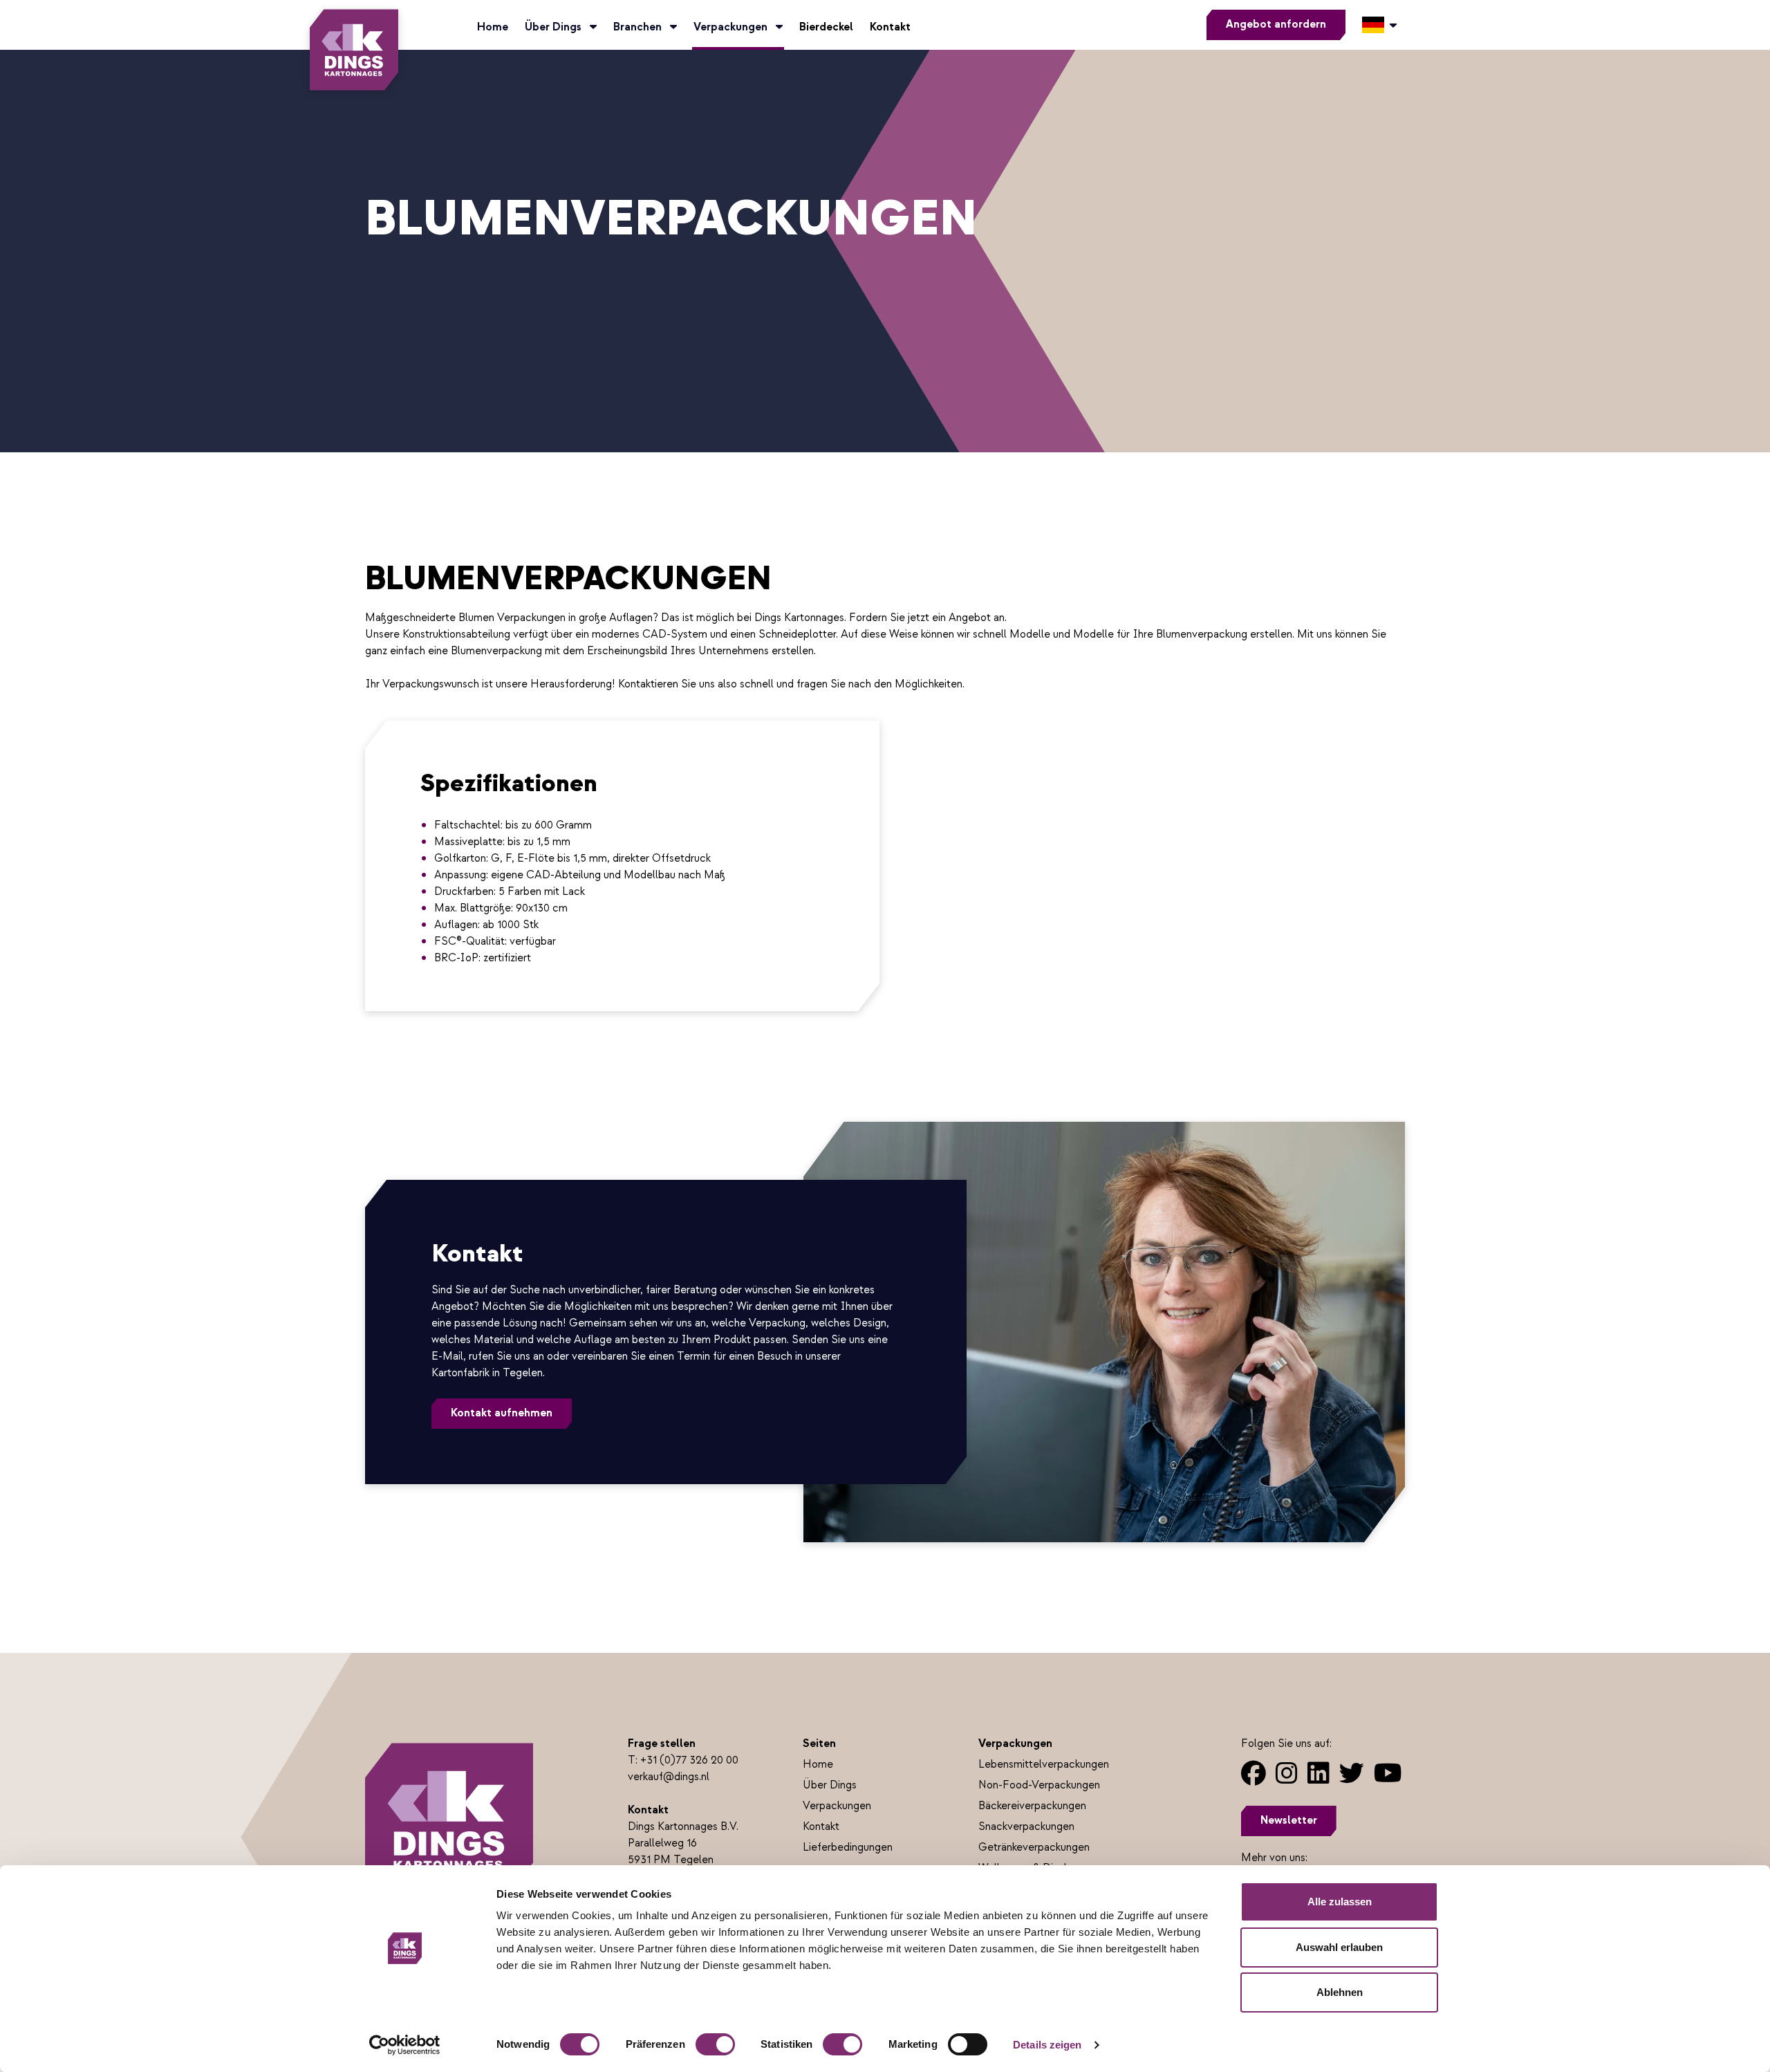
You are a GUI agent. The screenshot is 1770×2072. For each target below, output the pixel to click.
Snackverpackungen (1026, 1827)
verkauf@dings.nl (669, 1777)
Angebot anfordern (1276, 25)
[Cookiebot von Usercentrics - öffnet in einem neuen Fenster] (405, 2045)
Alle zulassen (1340, 1902)
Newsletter (1289, 1821)
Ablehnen (1340, 1992)
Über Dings (555, 27)
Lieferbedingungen (848, 1848)
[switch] (715, 2044)
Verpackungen (732, 27)
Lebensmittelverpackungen (1044, 1765)
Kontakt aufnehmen (502, 1413)
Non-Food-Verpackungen (1039, 1785)
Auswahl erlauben (1339, 1947)
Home (493, 27)
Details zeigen (1047, 2045)
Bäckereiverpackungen (1032, 1806)
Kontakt (890, 27)
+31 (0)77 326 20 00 (689, 1760)
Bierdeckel (826, 27)
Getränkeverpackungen (1034, 1848)
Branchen (639, 27)
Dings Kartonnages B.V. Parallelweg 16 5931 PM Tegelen (683, 1843)
